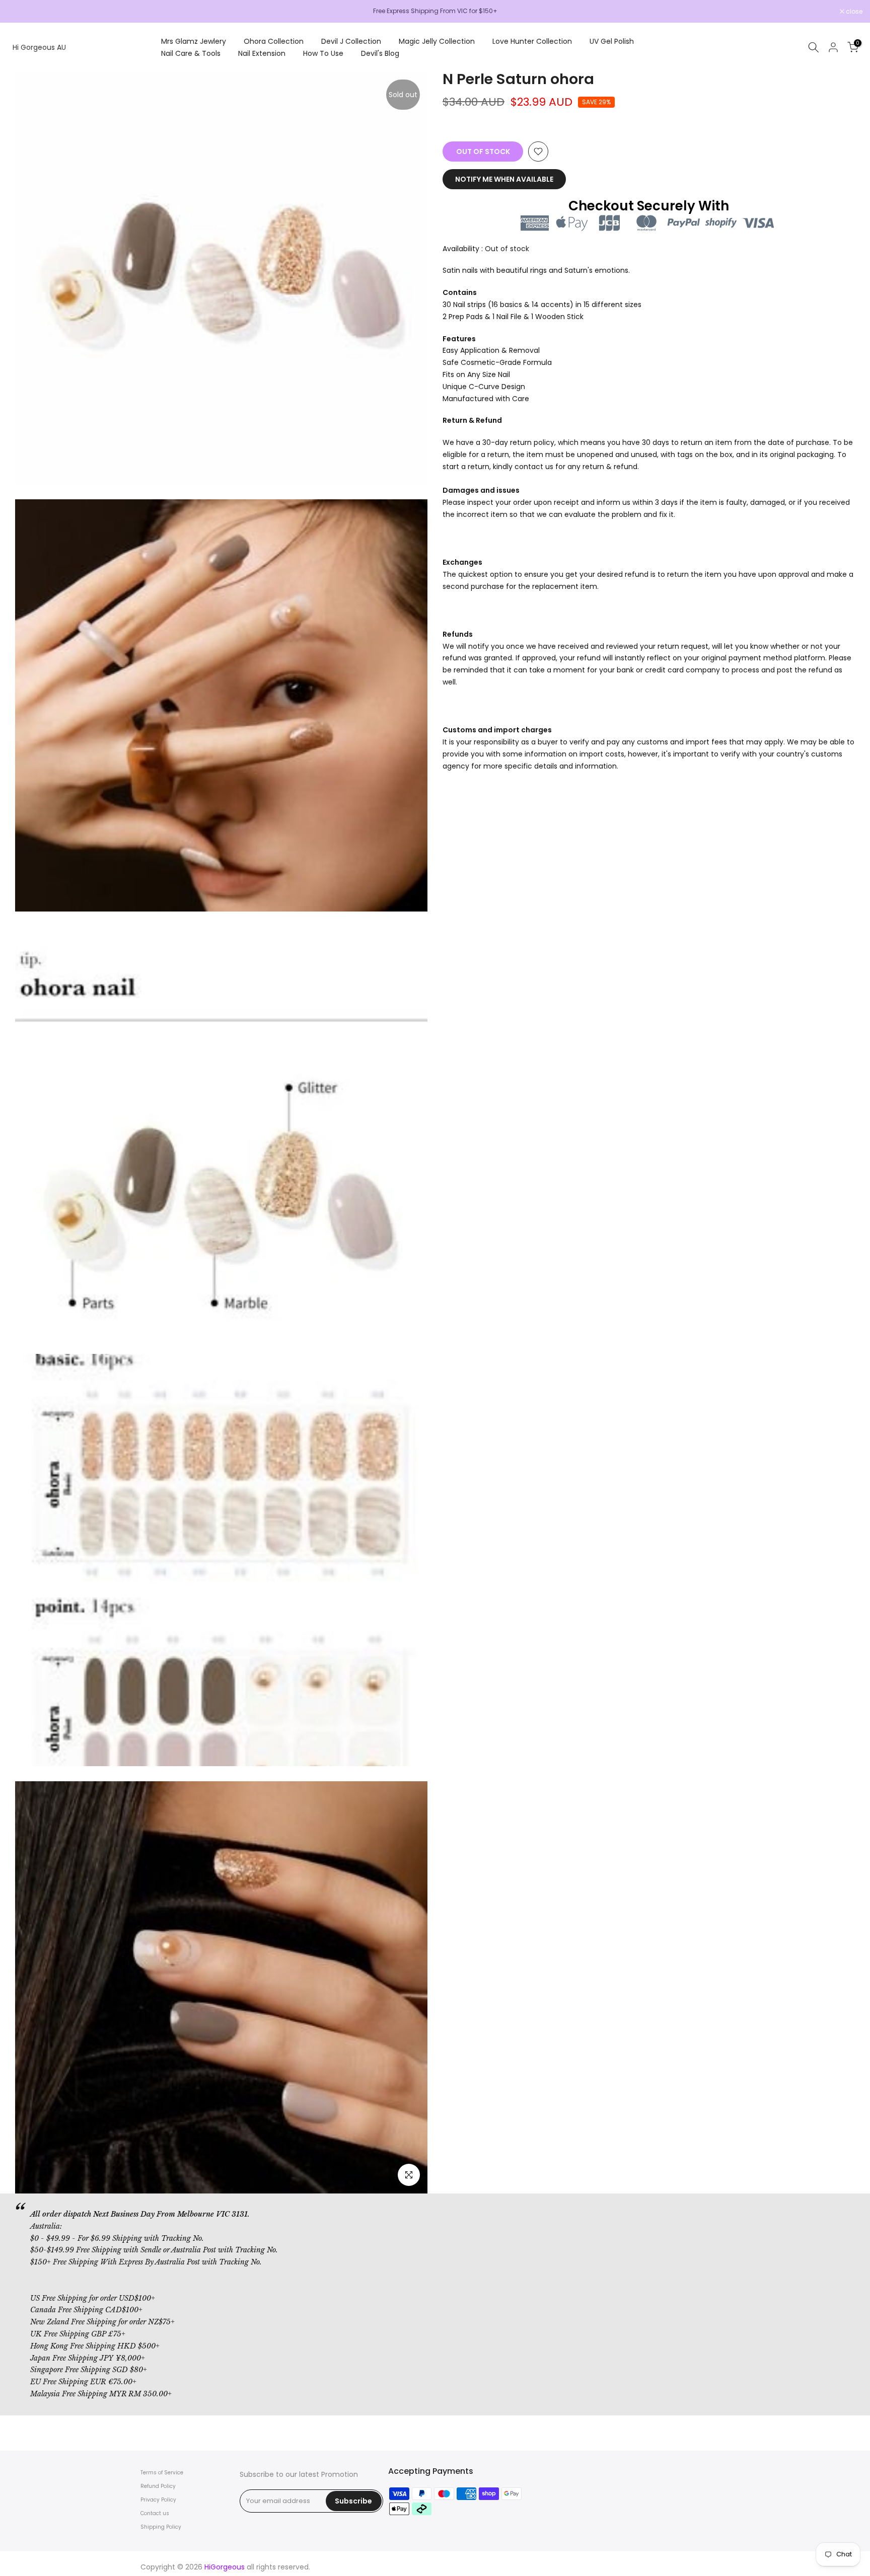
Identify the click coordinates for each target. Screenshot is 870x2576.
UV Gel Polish (612, 41)
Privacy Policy (158, 2500)
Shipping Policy (161, 2527)
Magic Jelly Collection (437, 41)
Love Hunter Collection (532, 41)
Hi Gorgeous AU (39, 47)
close (21, 12)
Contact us (155, 2513)
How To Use (323, 53)
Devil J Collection (351, 41)
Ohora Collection (274, 41)
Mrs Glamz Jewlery (194, 41)
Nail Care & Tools (191, 53)
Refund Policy (158, 2486)
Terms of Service (162, 2473)
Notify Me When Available (504, 179)
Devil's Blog (380, 53)
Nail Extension (262, 53)
